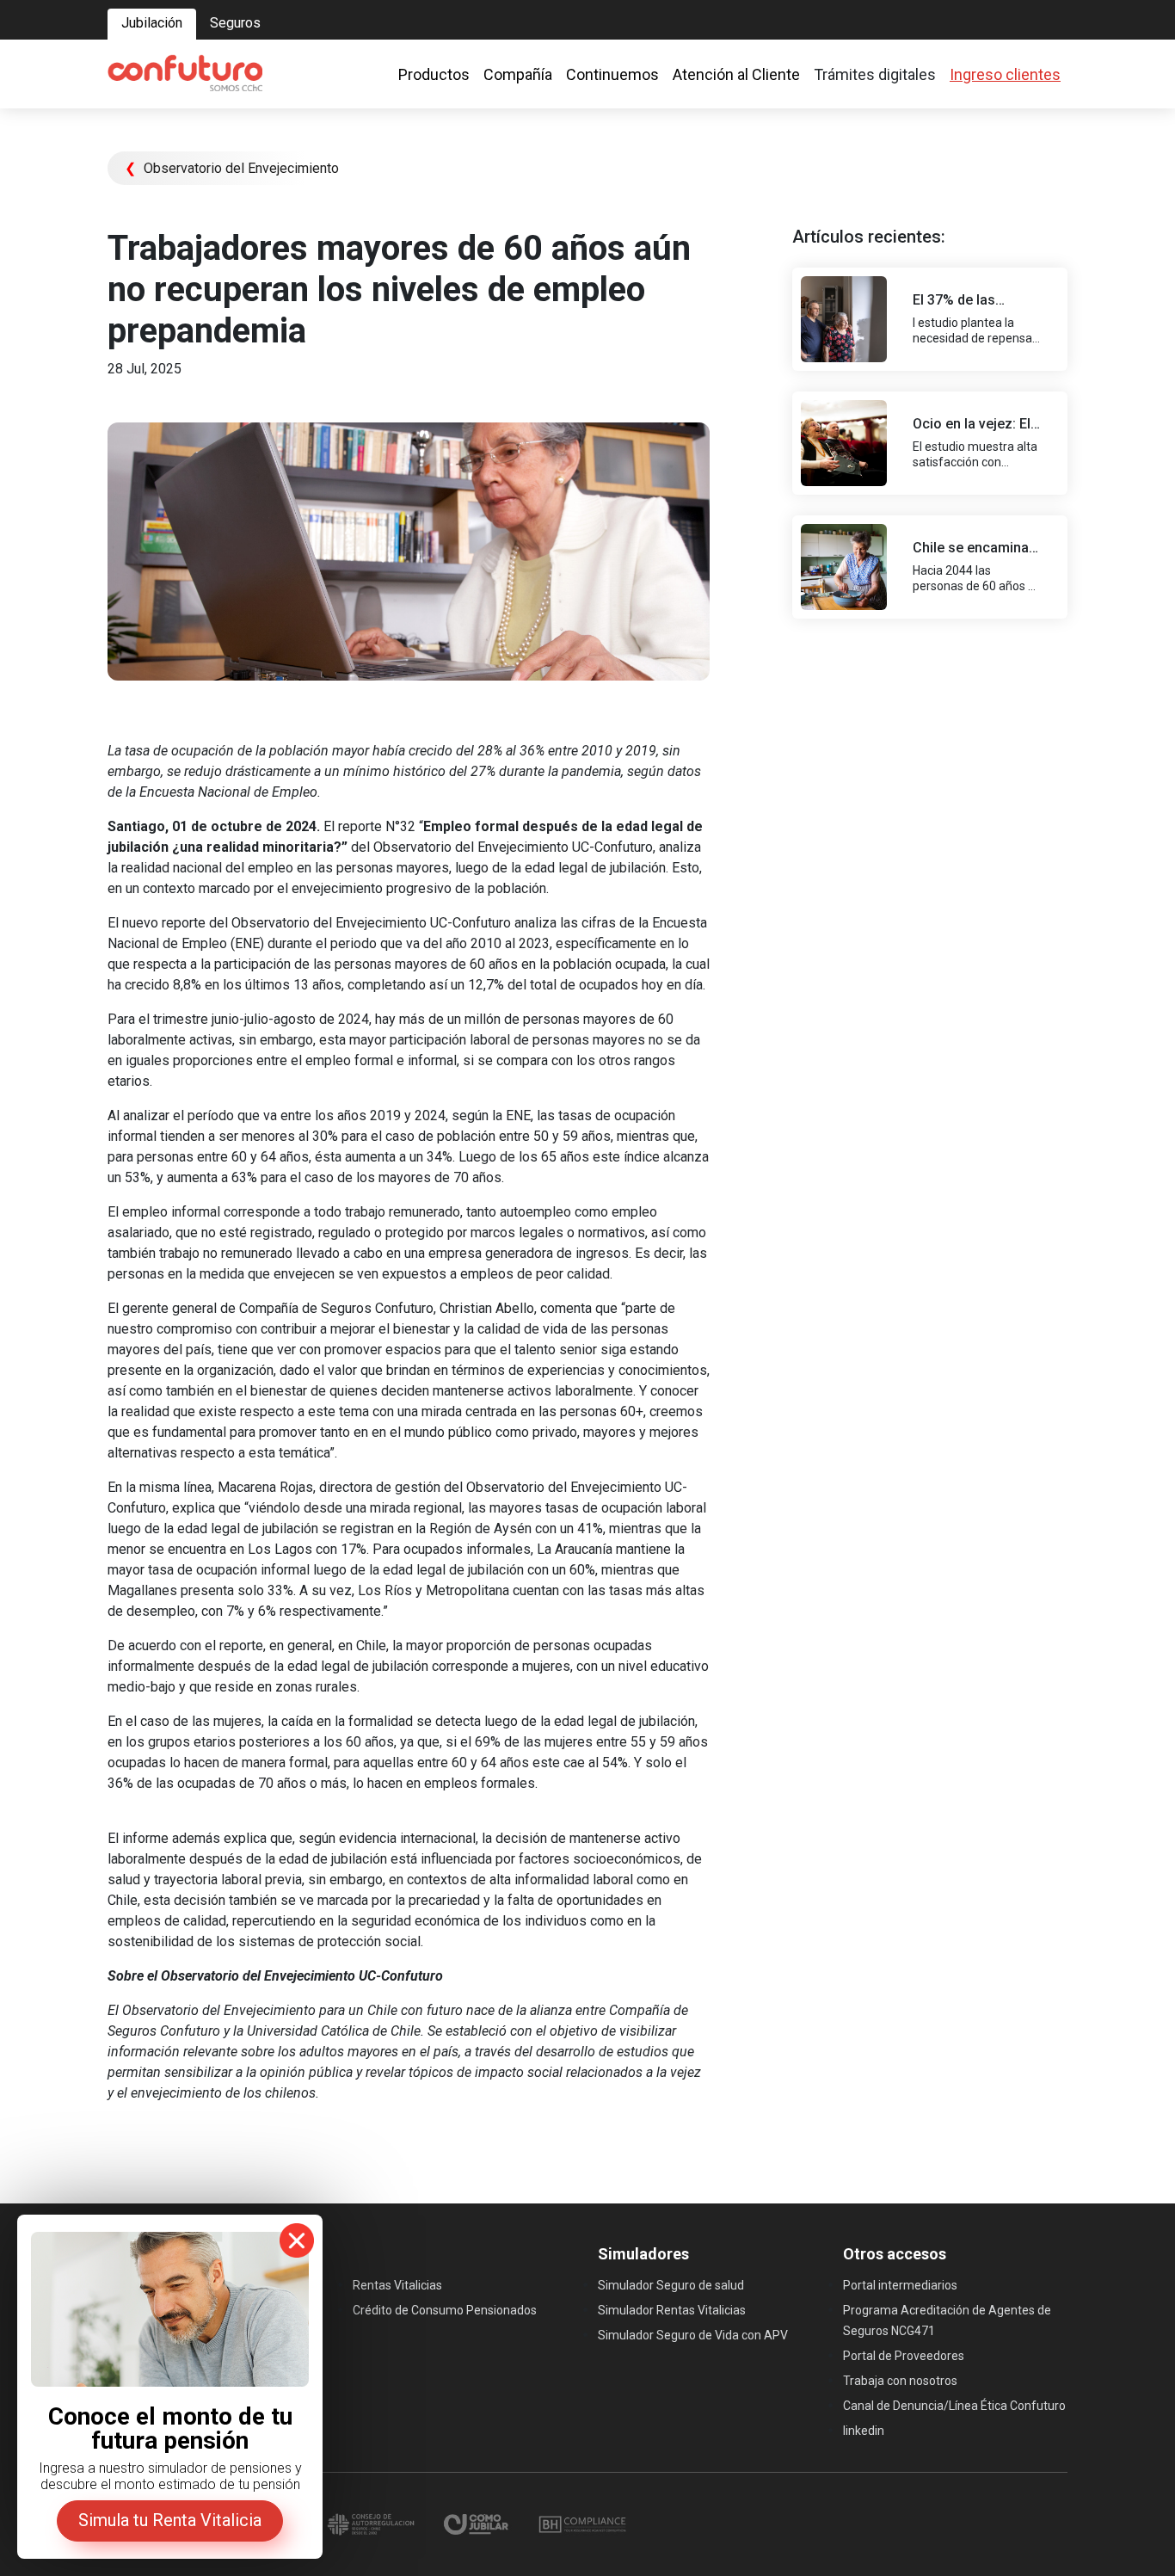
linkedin (864, 2431)
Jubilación (152, 23)
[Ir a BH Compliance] (582, 2524)
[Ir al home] (185, 74)
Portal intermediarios (900, 2285)
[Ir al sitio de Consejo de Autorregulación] (372, 2524)
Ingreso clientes (1005, 74)
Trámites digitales (875, 74)
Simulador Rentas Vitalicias (672, 2310)
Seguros (235, 23)
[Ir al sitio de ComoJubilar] (478, 2524)
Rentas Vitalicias (397, 2285)
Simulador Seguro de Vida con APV (693, 2335)
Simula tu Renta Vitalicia (170, 2520)
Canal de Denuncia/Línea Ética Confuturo (954, 2406)
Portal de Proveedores (904, 2356)
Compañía (518, 74)
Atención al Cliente (736, 74)
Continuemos (612, 74)
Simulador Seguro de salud (671, 2285)
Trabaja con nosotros (900, 2381)
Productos (434, 74)
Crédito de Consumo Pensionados (445, 2310)
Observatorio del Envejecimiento (232, 168)
